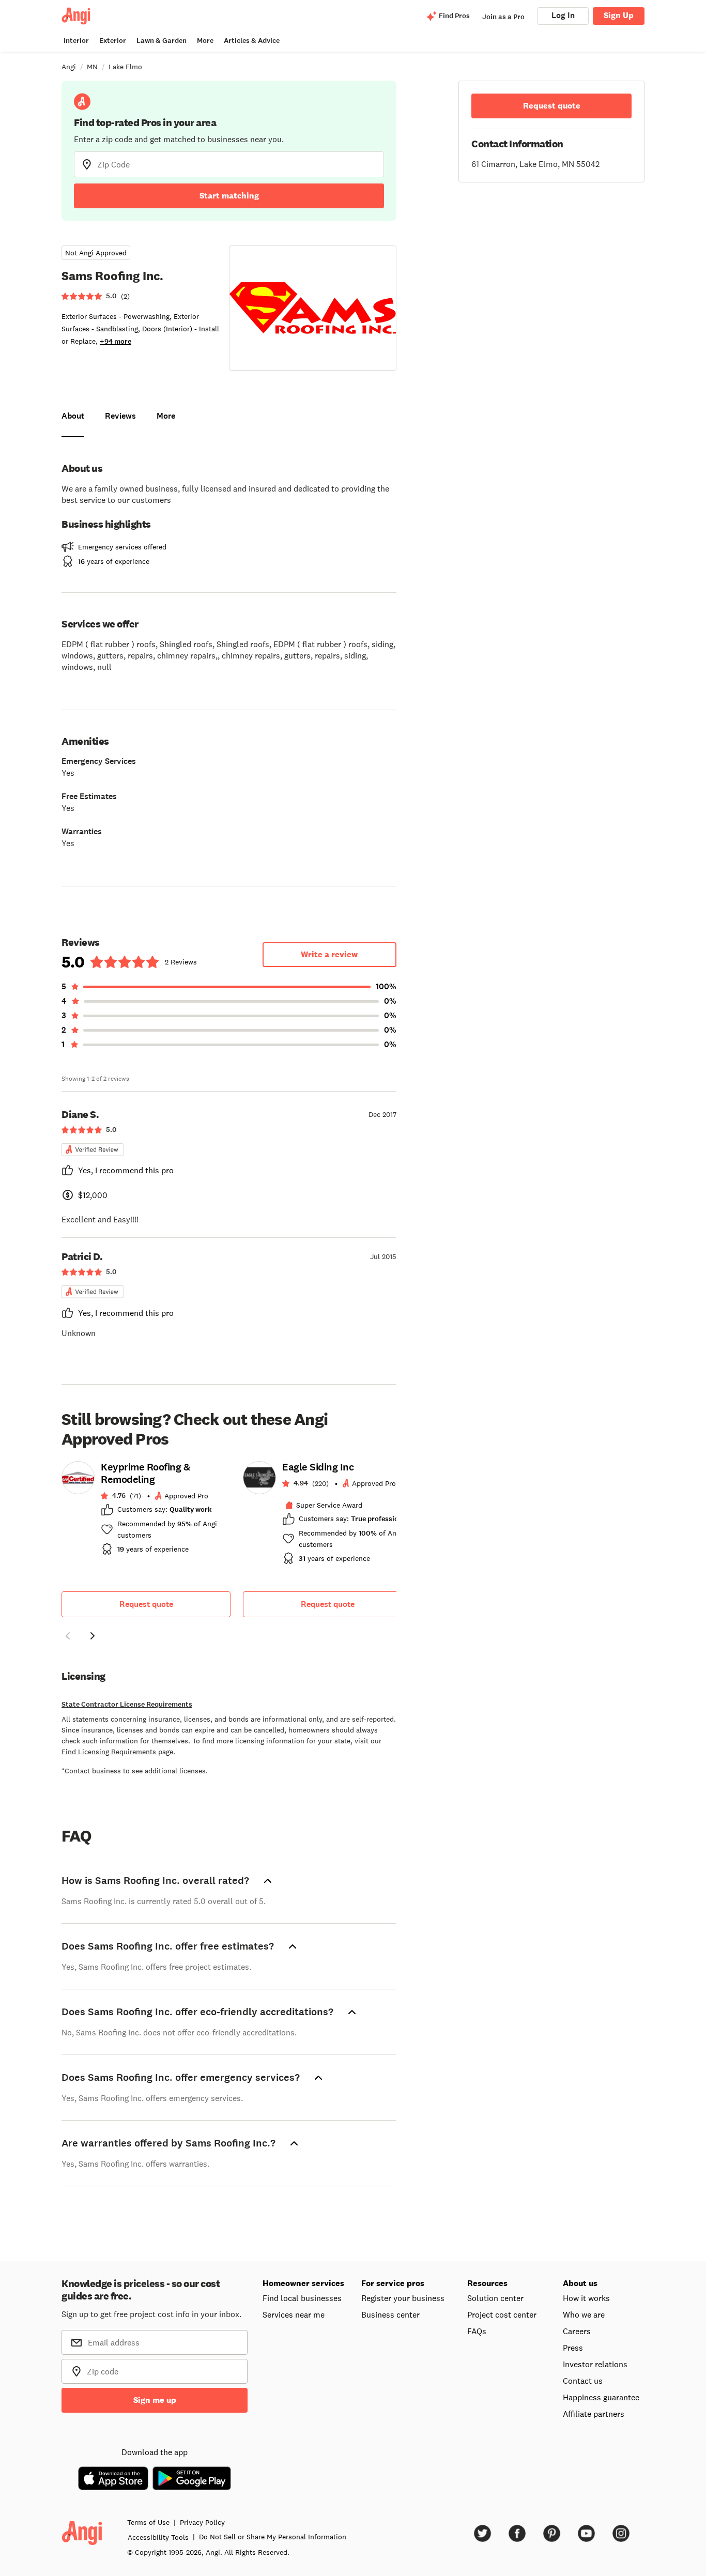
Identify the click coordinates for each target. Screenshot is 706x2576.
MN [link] (92, 67)
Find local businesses (302, 2298)
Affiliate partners (594, 2414)
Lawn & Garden (162, 41)
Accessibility (158, 2537)
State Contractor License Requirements (127, 1704)
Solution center (495, 2298)
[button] (68, 1637)
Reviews (120, 416)
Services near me (294, 2314)
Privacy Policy (202, 2522)
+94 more (116, 341)
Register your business (403, 2298)
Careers (577, 2331)
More (205, 41)
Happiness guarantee (601, 2397)
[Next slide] (93, 1636)
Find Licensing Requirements (109, 1752)
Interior (76, 41)
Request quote (146, 1604)
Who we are (584, 2314)
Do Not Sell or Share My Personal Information (273, 2537)
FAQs (477, 2331)
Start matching (229, 196)
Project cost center (502, 2314)
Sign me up (155, 2400)
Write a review (329, 954)
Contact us (583, 2381)
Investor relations (595, 2364)
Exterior (113, 41)
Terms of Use (148, 2522)
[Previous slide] (68, 1636)
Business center (390, 2314)
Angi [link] (69, 67)
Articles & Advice (252, 41)
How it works (586, 2298)
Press (573, 2348)
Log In (563, 15)
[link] (146, 1511)
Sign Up (619, 15)
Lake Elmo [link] (125, 67)
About (73, 416)
